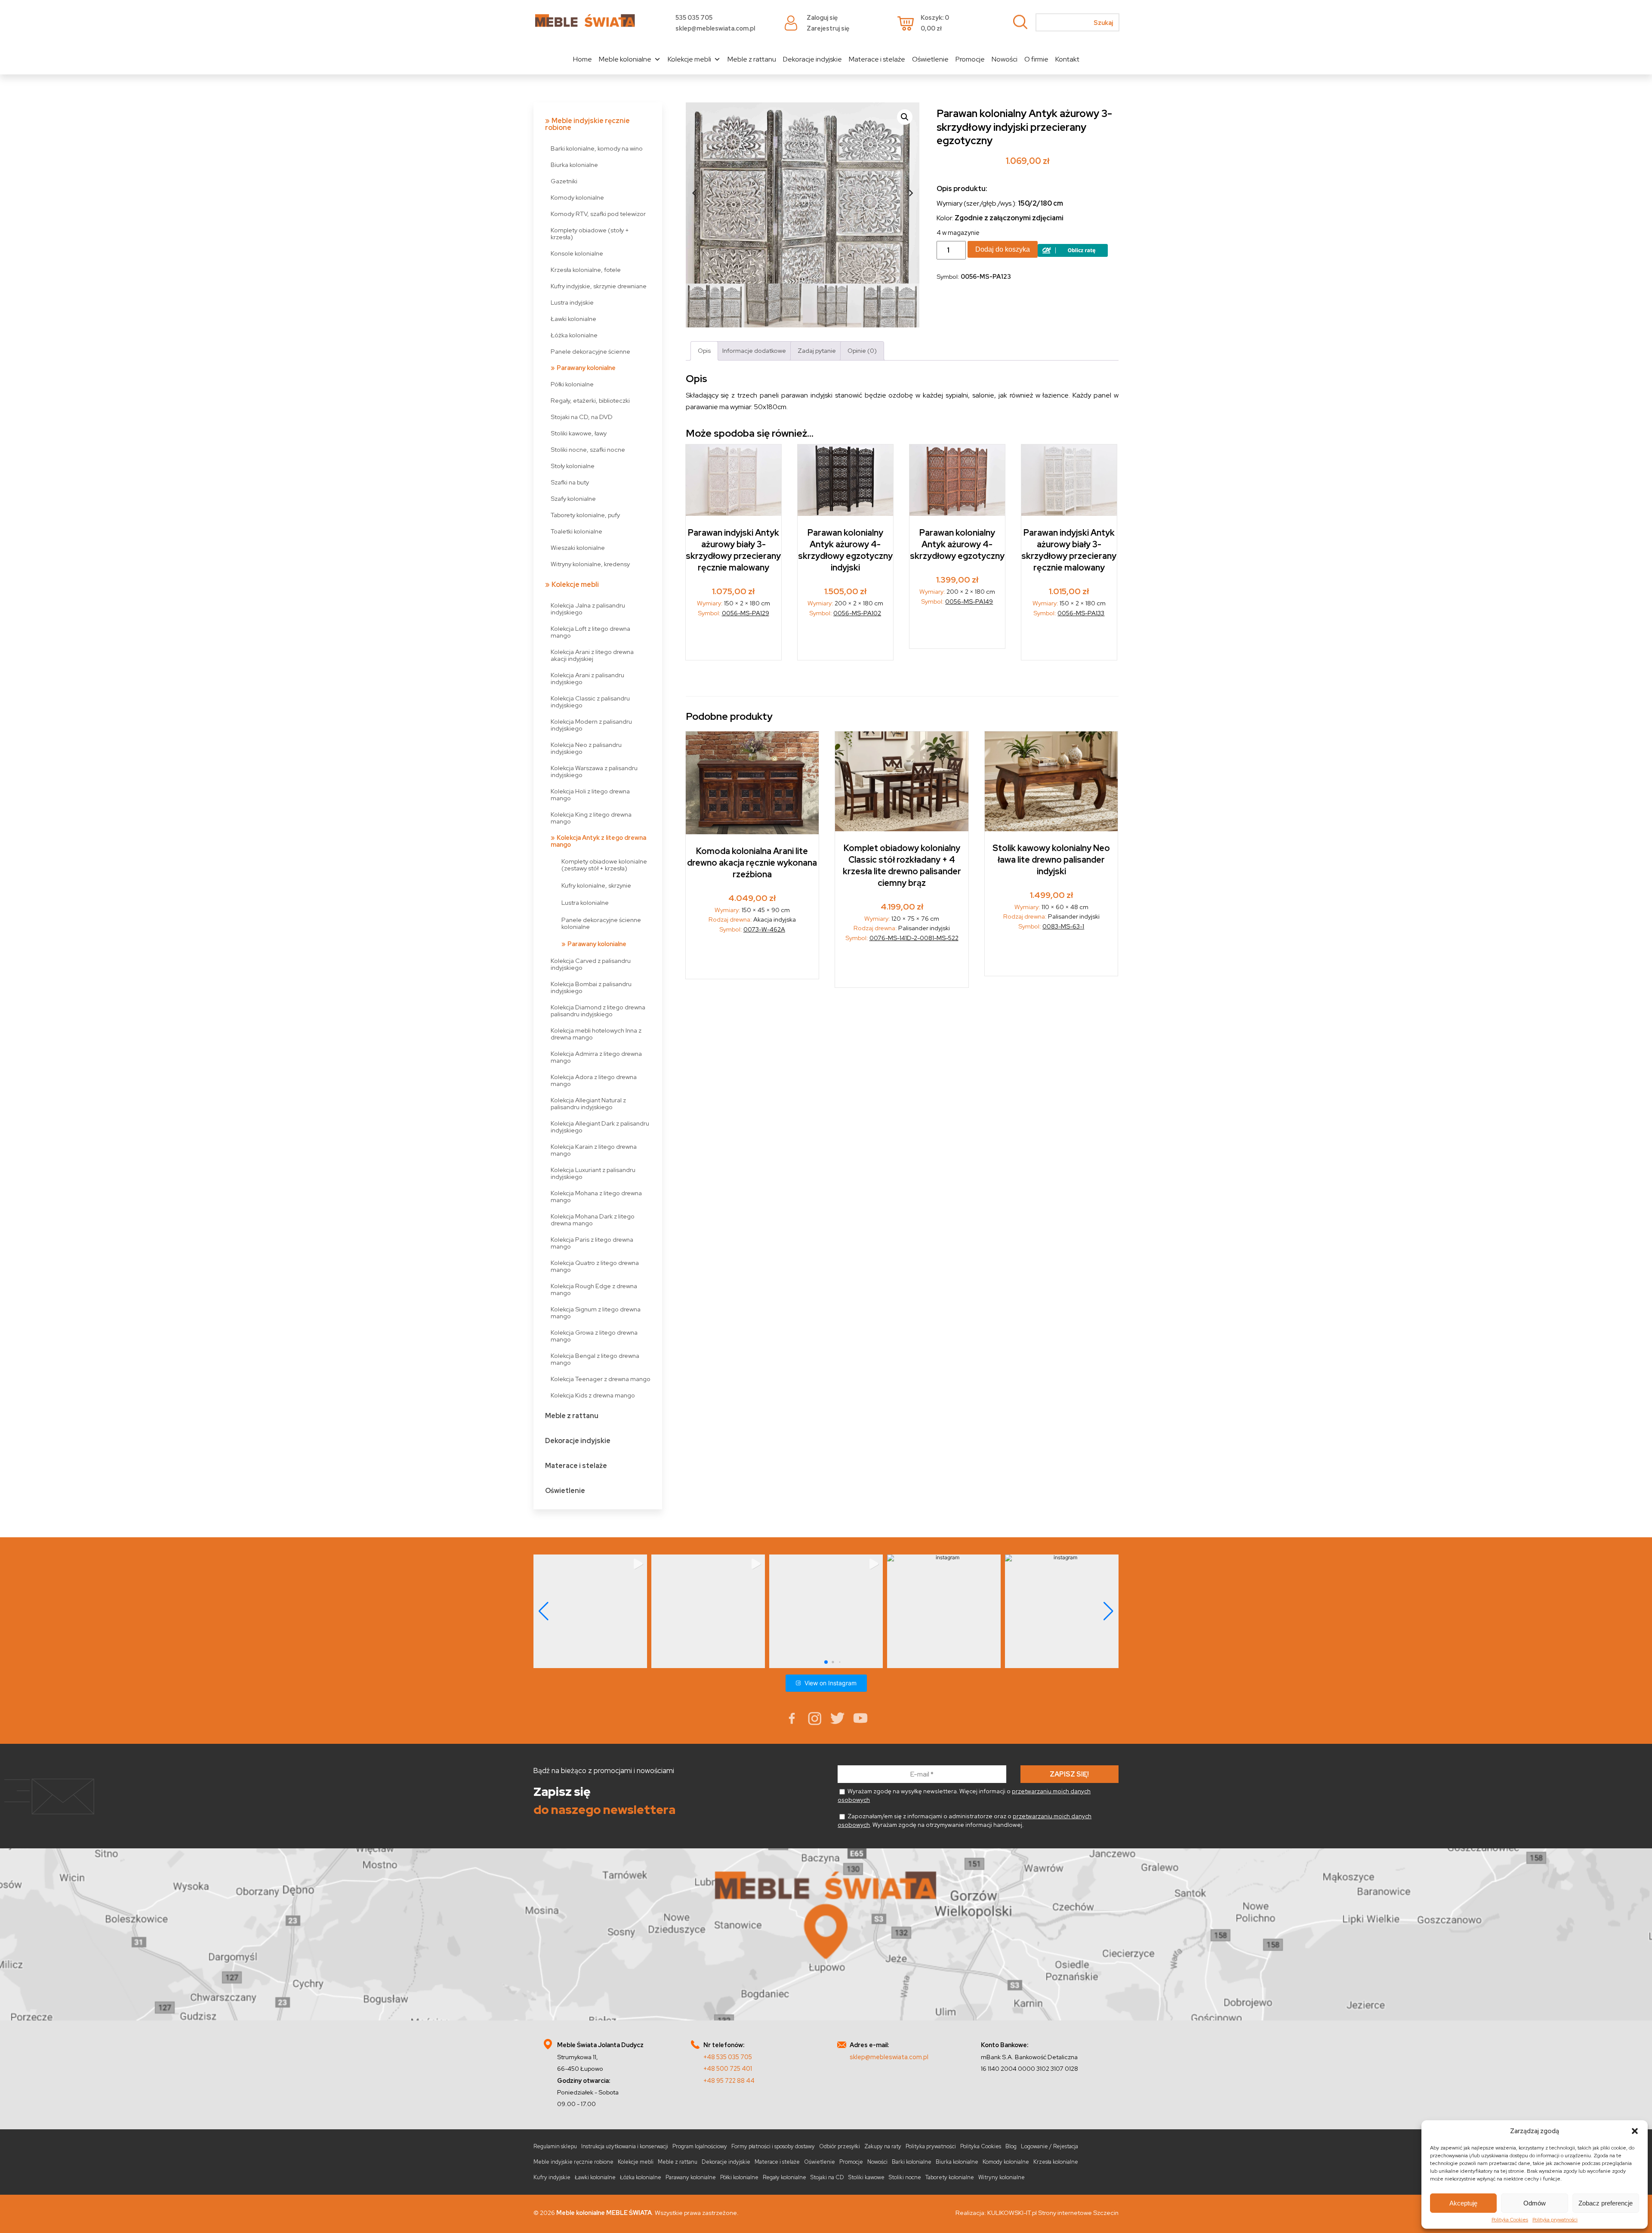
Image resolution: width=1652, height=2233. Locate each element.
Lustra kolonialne (585, 902)
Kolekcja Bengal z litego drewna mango (595, 1359)
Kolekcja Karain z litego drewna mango (594, 1150)
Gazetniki (564, 181)
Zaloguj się (822, 17)
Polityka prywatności (1555, 2220)
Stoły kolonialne (573, 466)
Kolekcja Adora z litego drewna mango (594, 1080)
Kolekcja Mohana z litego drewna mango (596, 1196)
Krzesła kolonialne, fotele (586, 270)
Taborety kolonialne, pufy (585, 515)
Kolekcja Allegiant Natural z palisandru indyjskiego (588, 1103)
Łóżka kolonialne (574, 335)
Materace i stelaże (877, 59)
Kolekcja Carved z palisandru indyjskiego (591, 964)
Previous (694, 193)
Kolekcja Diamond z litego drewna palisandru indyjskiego (598, 1010)
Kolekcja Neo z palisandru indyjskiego (586, 748)
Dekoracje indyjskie (812, 59)
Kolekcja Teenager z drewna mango (601, 1379)
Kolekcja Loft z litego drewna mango (590, 632)
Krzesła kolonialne (1056, 2162)
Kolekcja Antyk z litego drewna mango (598, 841)
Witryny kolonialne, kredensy (590, 564)
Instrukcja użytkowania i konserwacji (625, 2146)
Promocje (970, 59)
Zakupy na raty (883, 2146)
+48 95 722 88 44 (729, 2080)
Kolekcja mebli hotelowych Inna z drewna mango (596, 1034)
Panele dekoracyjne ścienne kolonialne (601, 923)
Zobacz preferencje (1606, 2203)
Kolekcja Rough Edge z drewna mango (594, 1289)
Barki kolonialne (912, 2162)
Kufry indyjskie (552, 2177)
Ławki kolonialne (573, 319)
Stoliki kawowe (866, 2177)
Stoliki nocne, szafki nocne (588, 449)
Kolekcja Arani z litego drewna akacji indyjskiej (592, 655)
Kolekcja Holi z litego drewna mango (590, 794)
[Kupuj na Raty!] (1073, 254)
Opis (704, 350)
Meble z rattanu (752, 59)
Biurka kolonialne (574, 165)
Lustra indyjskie (572, 302)
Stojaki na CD (827, 2177)
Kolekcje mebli (689, 59)
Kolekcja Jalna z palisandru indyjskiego (588, 609)
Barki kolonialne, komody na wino (597, 148)
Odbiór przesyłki (840, 2146)
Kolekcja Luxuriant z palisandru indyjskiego (593, 1173)
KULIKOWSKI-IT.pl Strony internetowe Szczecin (1053, 2213)
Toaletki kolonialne (576, 531)
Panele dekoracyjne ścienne (590, 351)
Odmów (1535, 2203)
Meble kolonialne (625, 59)
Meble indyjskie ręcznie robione (587, 124)
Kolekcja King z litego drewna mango (591, 818)
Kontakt (1067, 59)
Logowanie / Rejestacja (1049, 2146)
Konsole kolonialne (577, 253)
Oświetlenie (930, 59)
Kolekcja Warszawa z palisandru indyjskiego (594, 771)
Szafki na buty (570, 482)
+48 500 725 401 (728, 2068)
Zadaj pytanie (817, 350)
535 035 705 (694, 17)
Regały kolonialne (784, 2177)
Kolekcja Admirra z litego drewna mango (596, 1057)
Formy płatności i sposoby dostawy (773, 2146)
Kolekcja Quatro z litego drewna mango (595, 1266)
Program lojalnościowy (700, 2146)
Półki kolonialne (572, 384)
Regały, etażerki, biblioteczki (590, 400)
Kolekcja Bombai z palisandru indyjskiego (591, 987)
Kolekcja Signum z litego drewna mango (596, 1312)
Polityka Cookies (1510, 2220)
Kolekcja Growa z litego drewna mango (594, 1336)
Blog (1011, 2146)
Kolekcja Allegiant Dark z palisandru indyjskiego (600, 1127)
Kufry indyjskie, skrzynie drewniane (599, 286)
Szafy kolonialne (573, 498)
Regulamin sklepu (555, 2146)
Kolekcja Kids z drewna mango (593, 1395)
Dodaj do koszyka (1003, 249)
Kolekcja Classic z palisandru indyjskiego (590, 702)
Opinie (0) (862, 350)
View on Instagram (831, 1683)
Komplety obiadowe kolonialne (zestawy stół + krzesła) (604, 865)
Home (583, 59)
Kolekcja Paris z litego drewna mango (592, 1243)
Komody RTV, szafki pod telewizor (598, 214)
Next (911, 193)
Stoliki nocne (905, 2177)
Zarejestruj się (828, 28)
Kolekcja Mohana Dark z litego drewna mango (593, 1220)
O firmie (1036, 59)
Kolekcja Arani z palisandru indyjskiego (587, 678)
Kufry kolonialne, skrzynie (596, 885)
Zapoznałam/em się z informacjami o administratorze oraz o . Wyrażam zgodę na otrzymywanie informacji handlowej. (965, 1820)
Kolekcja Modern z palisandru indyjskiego (591, 725)
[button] (1635, 2131)
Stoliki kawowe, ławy (579, 433)
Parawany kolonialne (586, 368)
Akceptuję (1463, 2203)
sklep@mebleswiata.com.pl (715, 28)
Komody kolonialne (577, 197)
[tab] (704, 351)
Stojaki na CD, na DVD (582, 417)
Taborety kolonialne (950, 2177)
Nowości (1005, 59)
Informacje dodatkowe (754, 350)
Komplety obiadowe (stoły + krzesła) (590, 233)
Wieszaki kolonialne (578, 547)
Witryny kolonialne (1002, 2177)
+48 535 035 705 (728, 2057)
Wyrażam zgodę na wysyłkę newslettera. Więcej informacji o (964, 1795)
